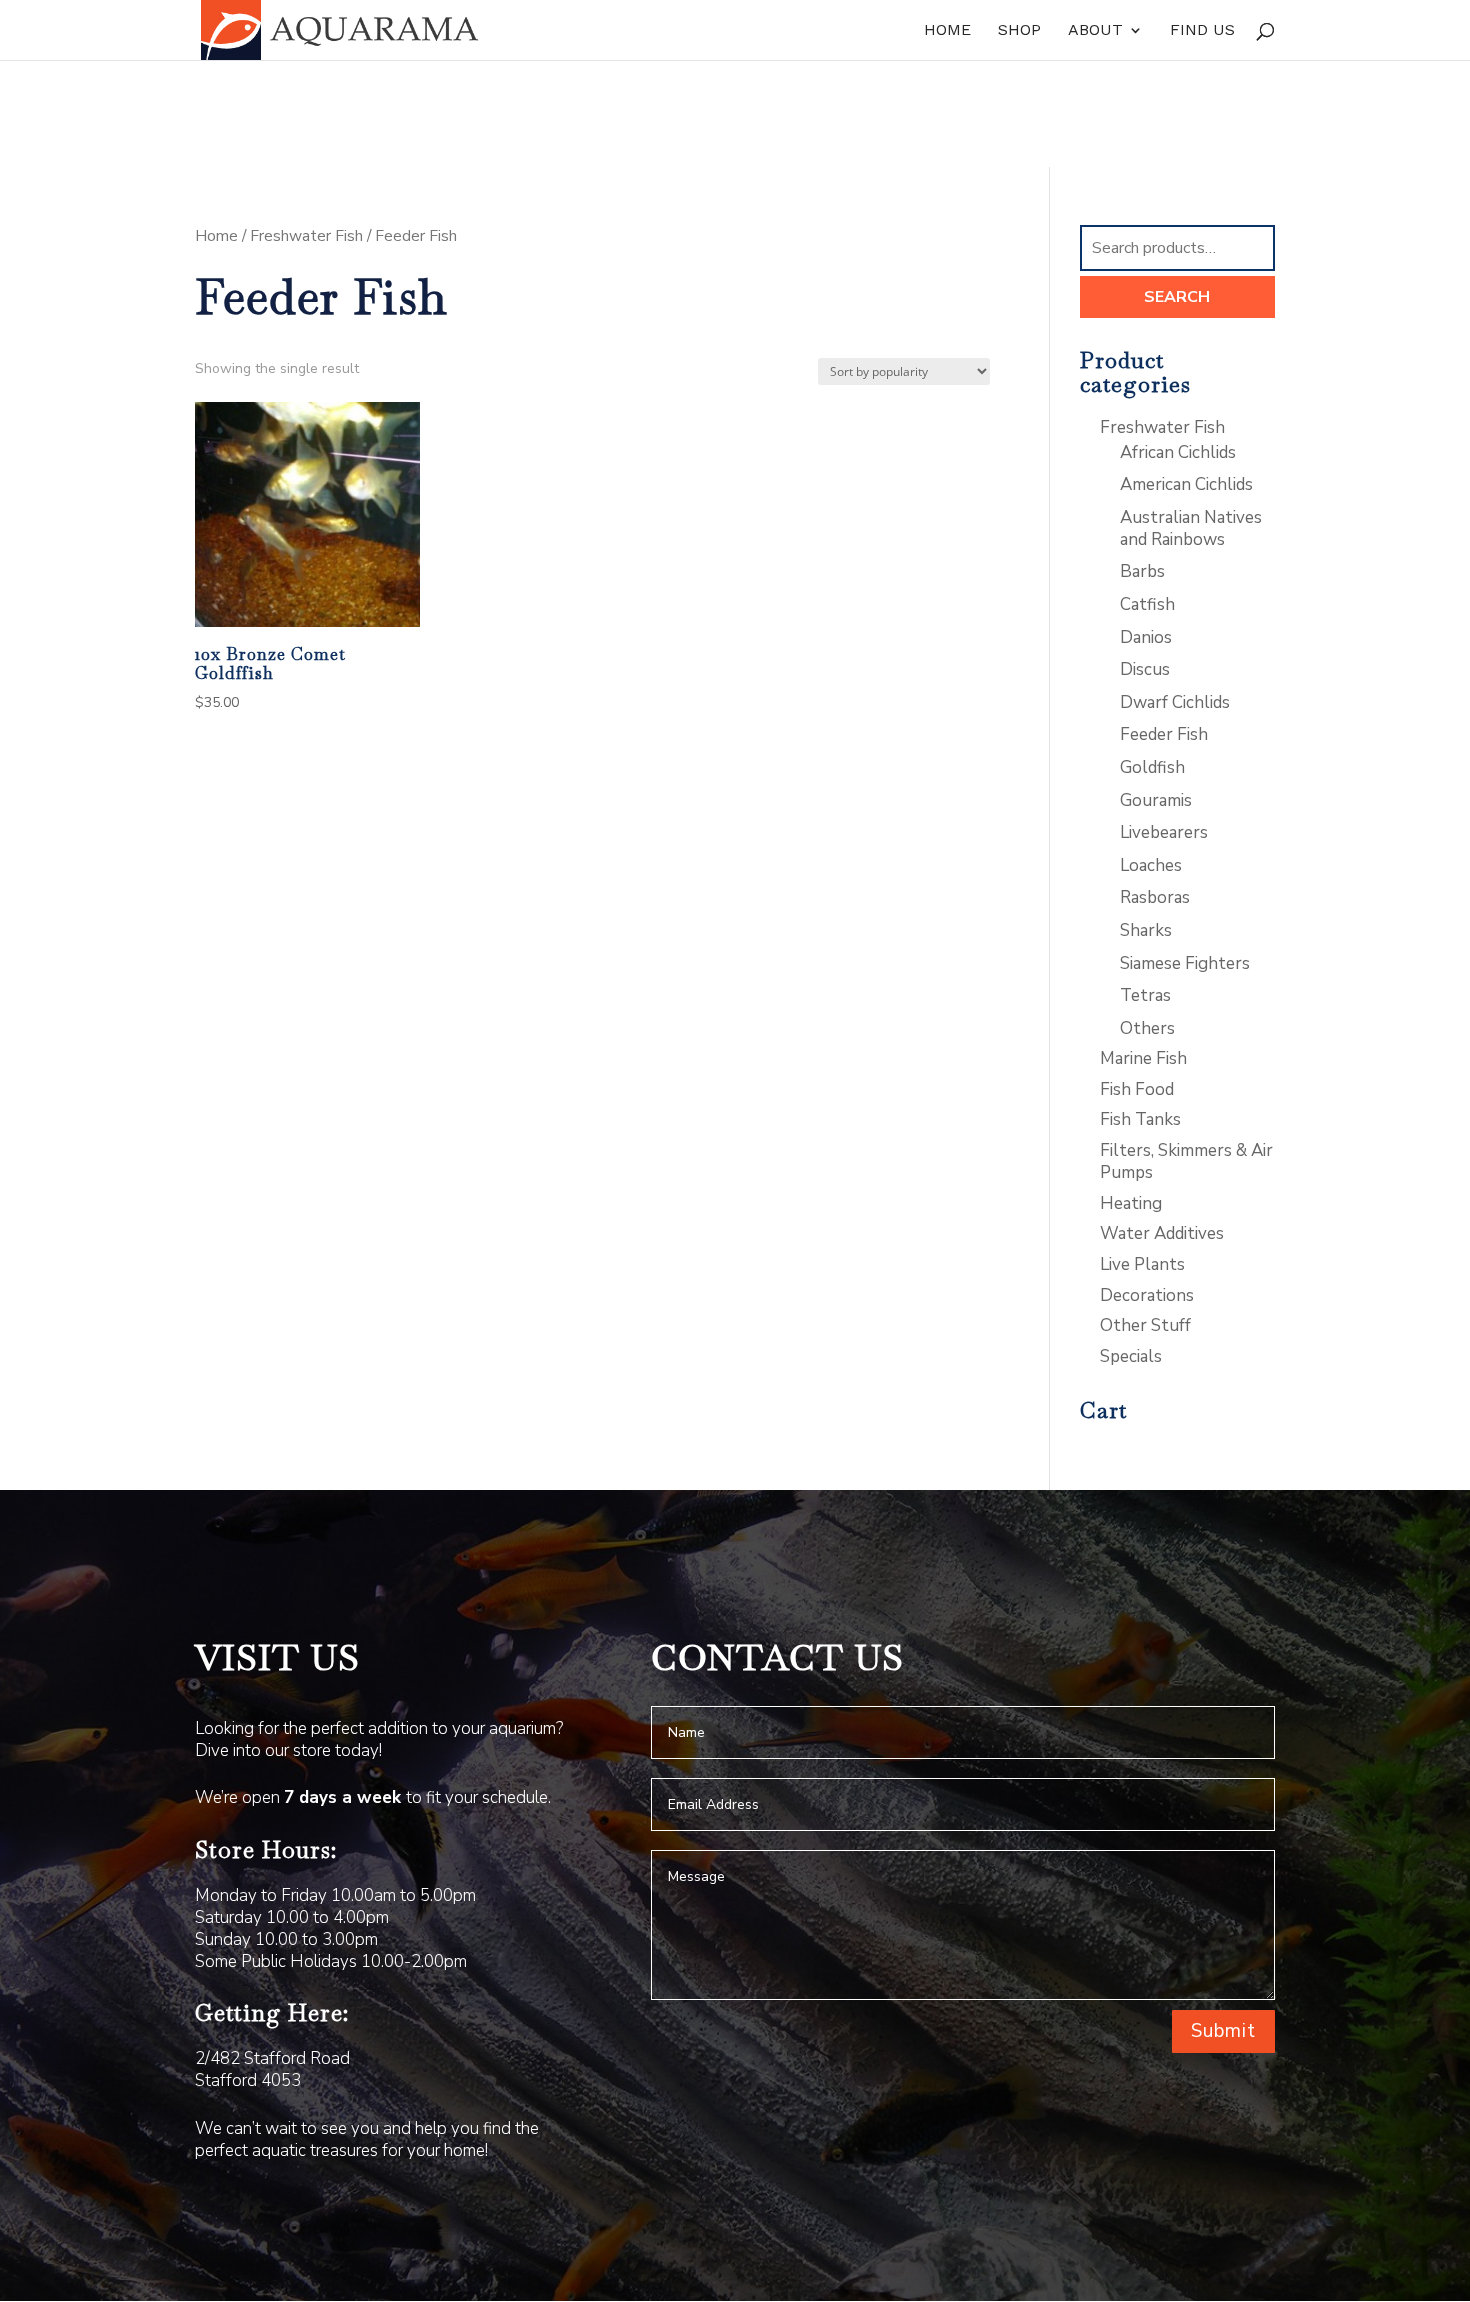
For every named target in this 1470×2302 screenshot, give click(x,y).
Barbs (1142, 571)
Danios (1146, 637)
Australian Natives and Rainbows (1191, 528)
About (1095, 31)
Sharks (1146, 930)
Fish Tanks (1140, 1119)
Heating (1131, 1203)
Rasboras (1155, 897)
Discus (1145, 669)
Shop (1019, 31)
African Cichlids (1178, 452)
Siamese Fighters (1185, 963)
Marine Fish (1143, 1058)
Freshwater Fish (306, 236)
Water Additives (1162, 1233)
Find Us (1202, 31)
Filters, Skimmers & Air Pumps (1186, 1161)
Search (1177, 297)
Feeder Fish (1164, 734)
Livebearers (1164, 832)
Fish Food (1137, 1089)
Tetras (1145, 995)
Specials (1131, 1356)
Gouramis (1156, 800)
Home (947, 31)
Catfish (1147, 604)
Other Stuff (1145, 1325)
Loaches (1151, 865)
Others (1147, 1028)
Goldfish (1152, 767)
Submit (1223, 2031)
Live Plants (1142, 1264)
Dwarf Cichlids (1175, 702)
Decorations (1147, 1295)
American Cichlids (1186, 484)
